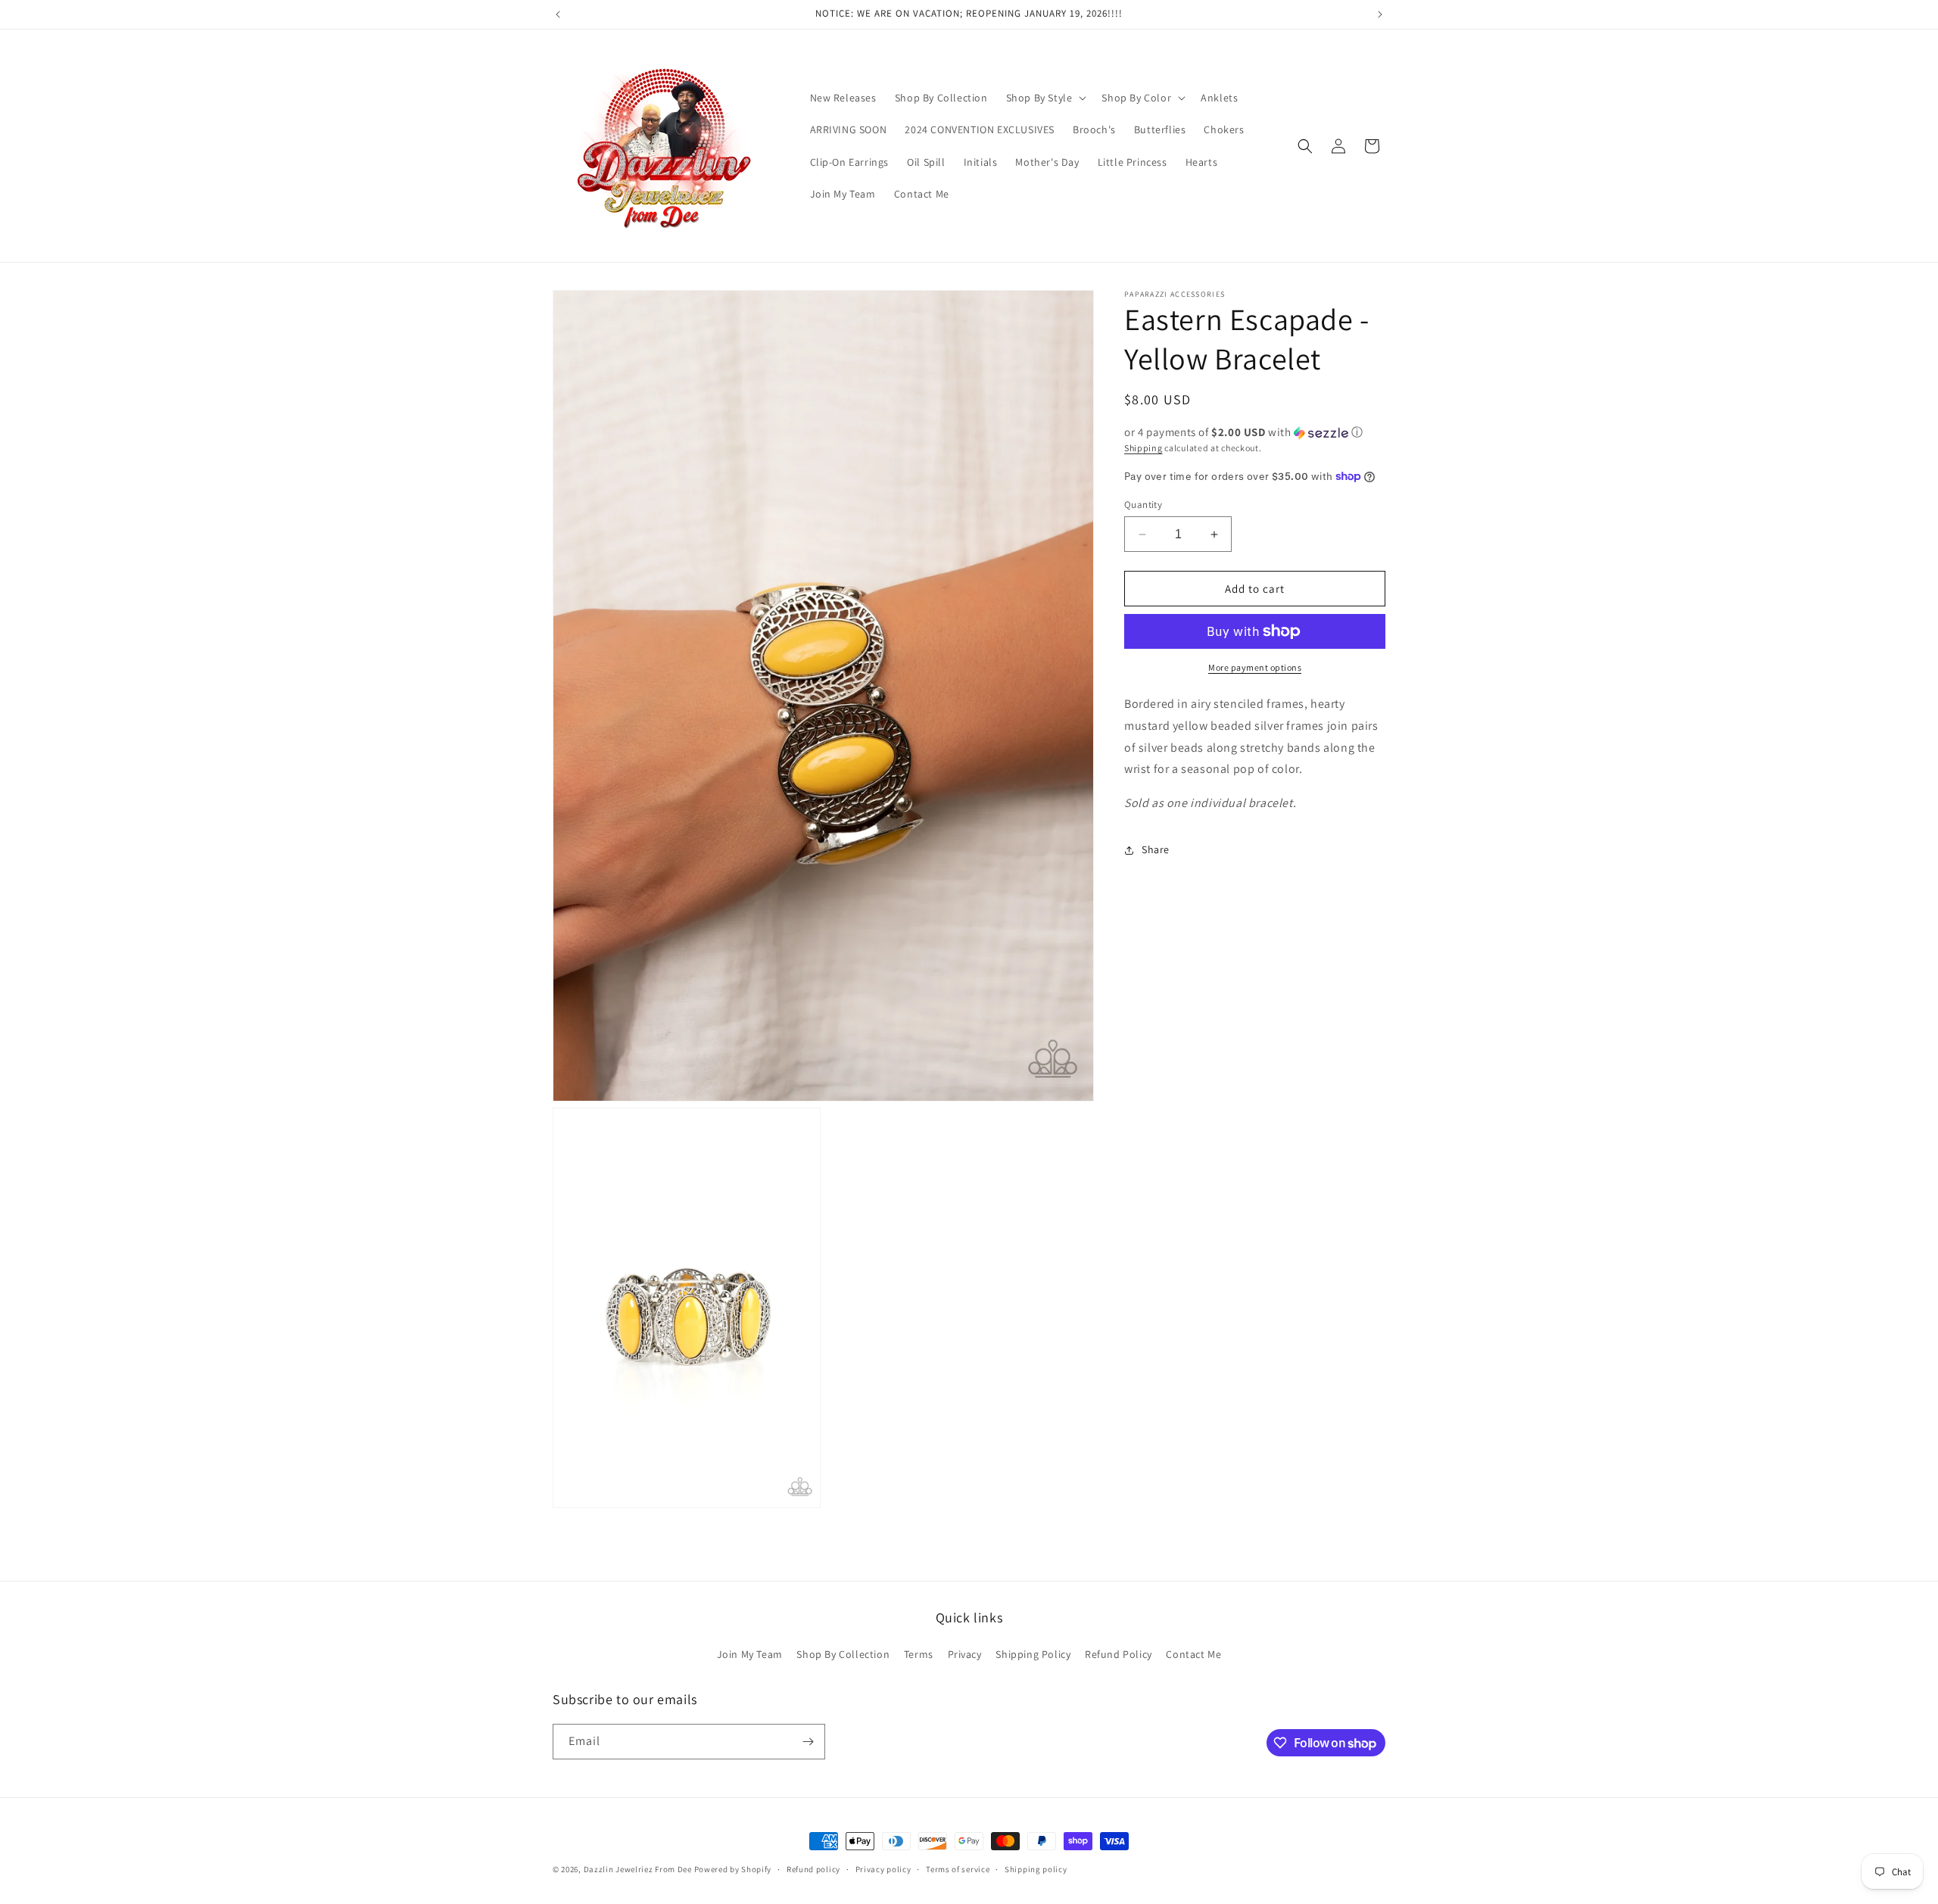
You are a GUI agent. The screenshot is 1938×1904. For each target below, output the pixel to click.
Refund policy (813, 1869)
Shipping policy (1036, 1869)
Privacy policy (883, 1869)
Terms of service (958, 1869)
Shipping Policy (1033, 1654)
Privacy (965, 1654)
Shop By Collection (843, 1654)
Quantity (1143, 505)
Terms (919, 1654)
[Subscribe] (808, 1742)
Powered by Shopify (733, 1869)
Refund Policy (1119, 1654)
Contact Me (1193, 1654)
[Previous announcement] (558, 14)
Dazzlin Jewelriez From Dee (639, 1869)
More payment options (1255, 667)
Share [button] (1156, 849)
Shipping (1143, 448)
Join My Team (750, 1654)
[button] (1045, 98)
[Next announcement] (1380, 14)
